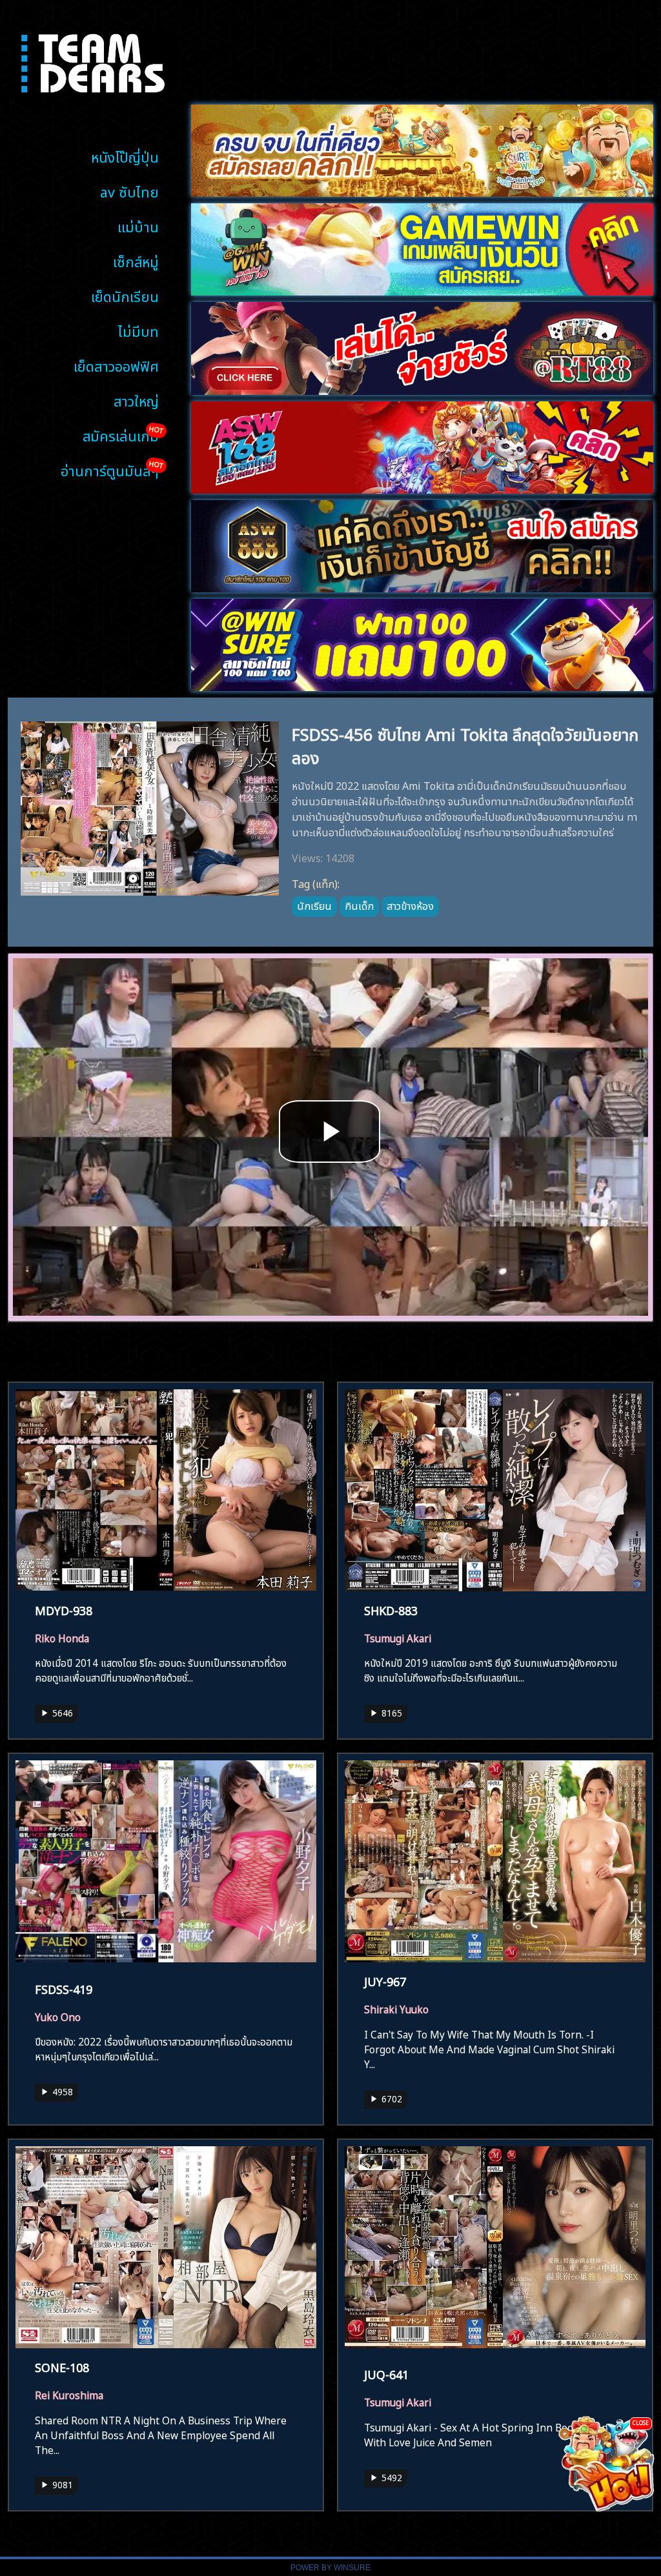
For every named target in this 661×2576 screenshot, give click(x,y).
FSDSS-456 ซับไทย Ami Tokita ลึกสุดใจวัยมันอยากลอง (465, 744)
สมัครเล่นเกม (121, 435)
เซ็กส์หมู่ (136, 260)
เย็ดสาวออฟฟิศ (116, 365)
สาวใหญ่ (136, 400)
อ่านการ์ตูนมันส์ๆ (110, 469)
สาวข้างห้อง (410, 905)
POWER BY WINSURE (330, 2568)
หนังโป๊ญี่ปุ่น (125, 156)
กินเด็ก (359, 905)
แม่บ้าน (138, 226)
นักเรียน (314, 905)
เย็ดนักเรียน (125, 295)
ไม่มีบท (138, 330)
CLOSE (641, 2422)
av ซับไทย (129, 191)
